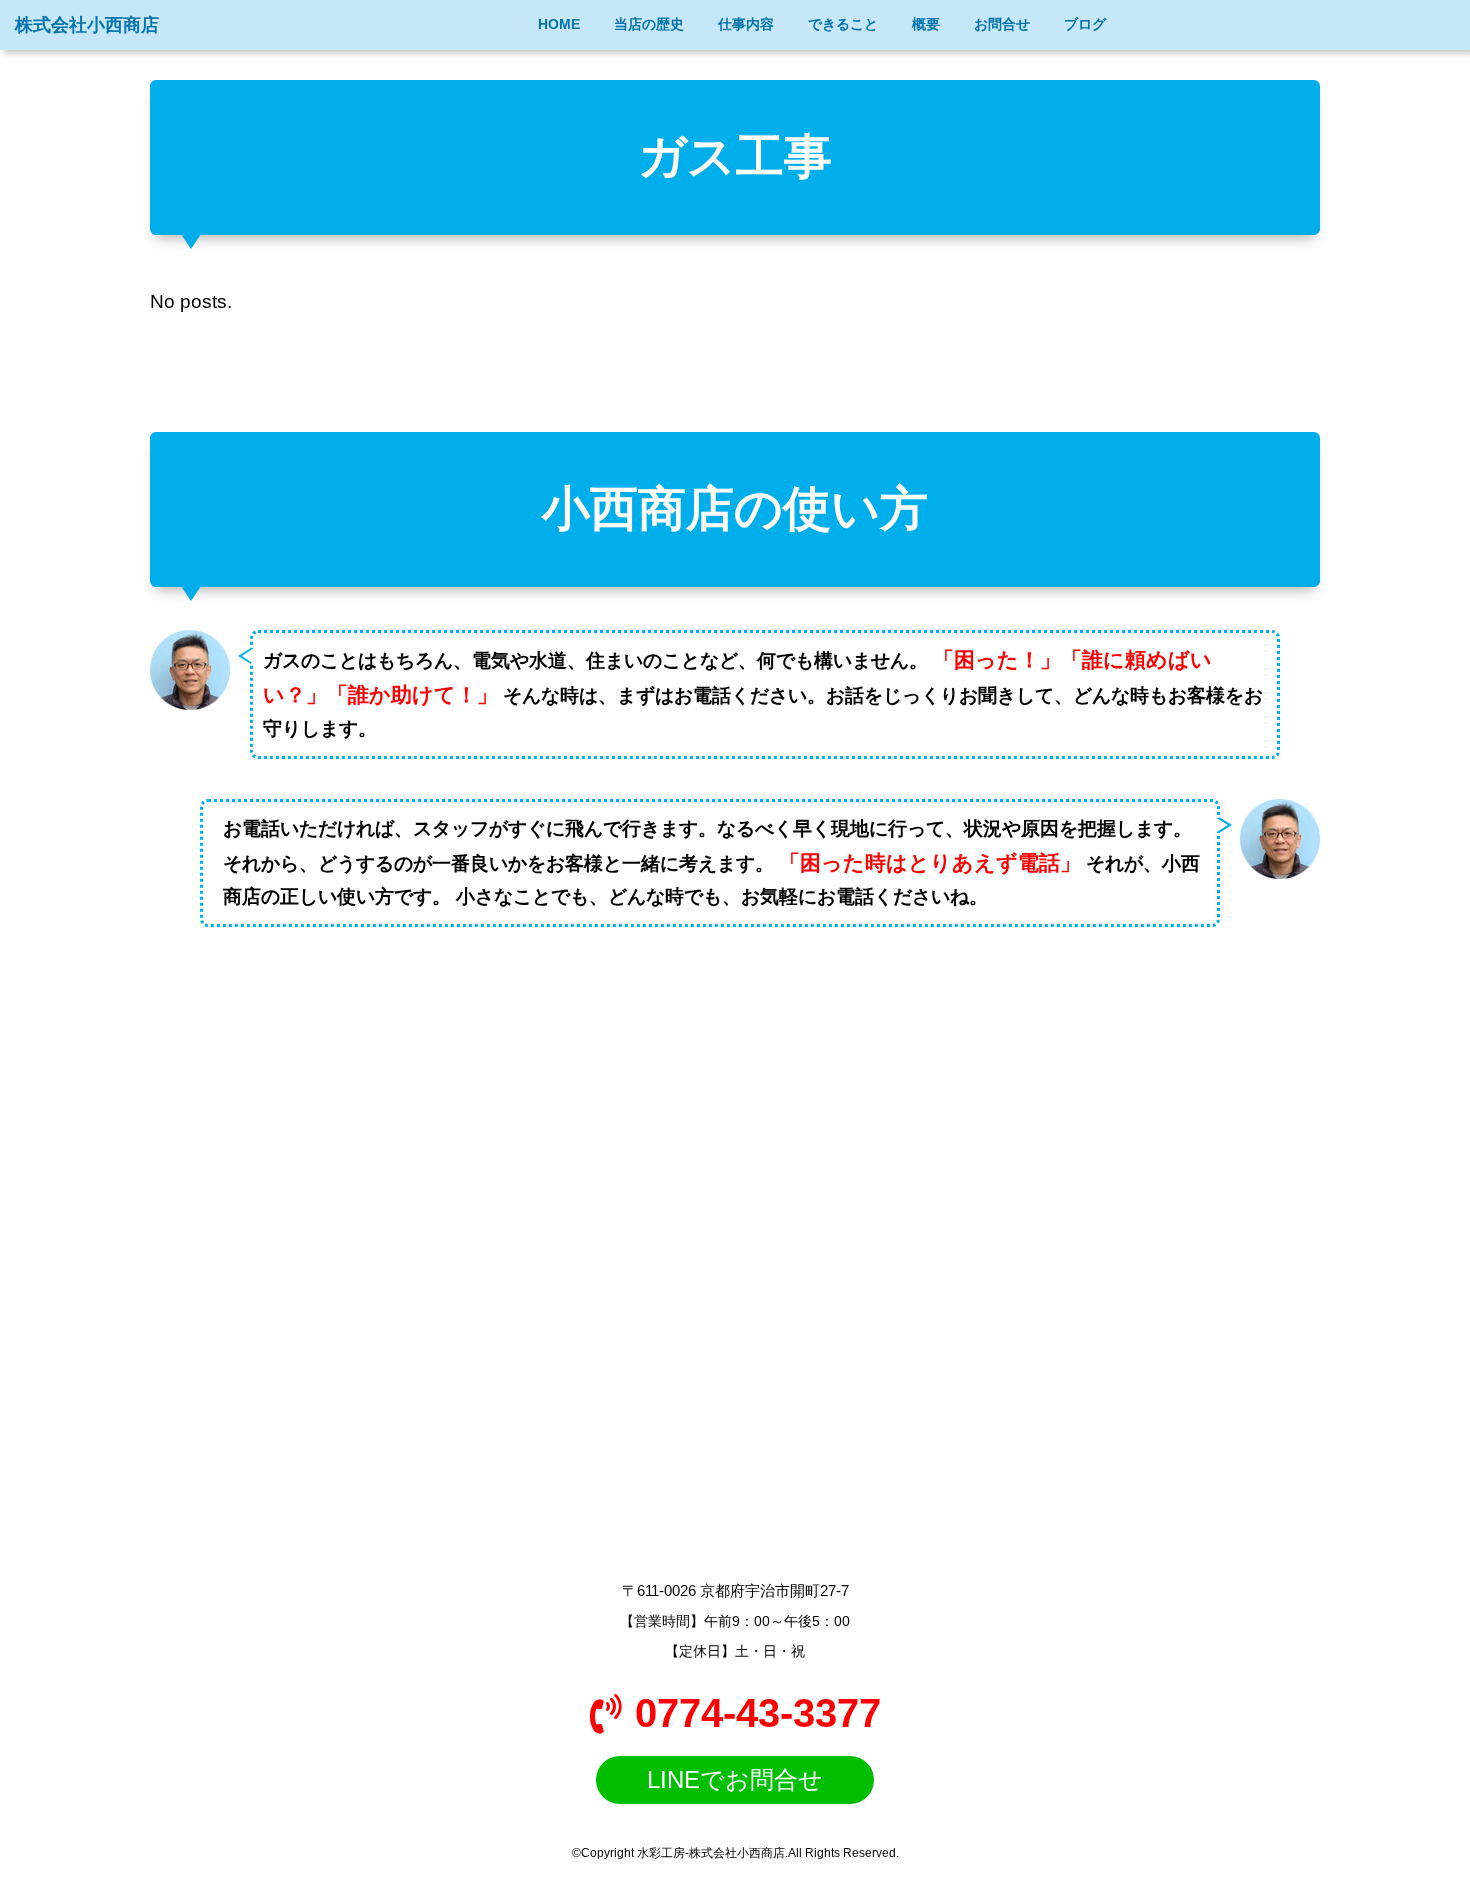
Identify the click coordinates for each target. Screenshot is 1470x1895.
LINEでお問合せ (735, 1779)
